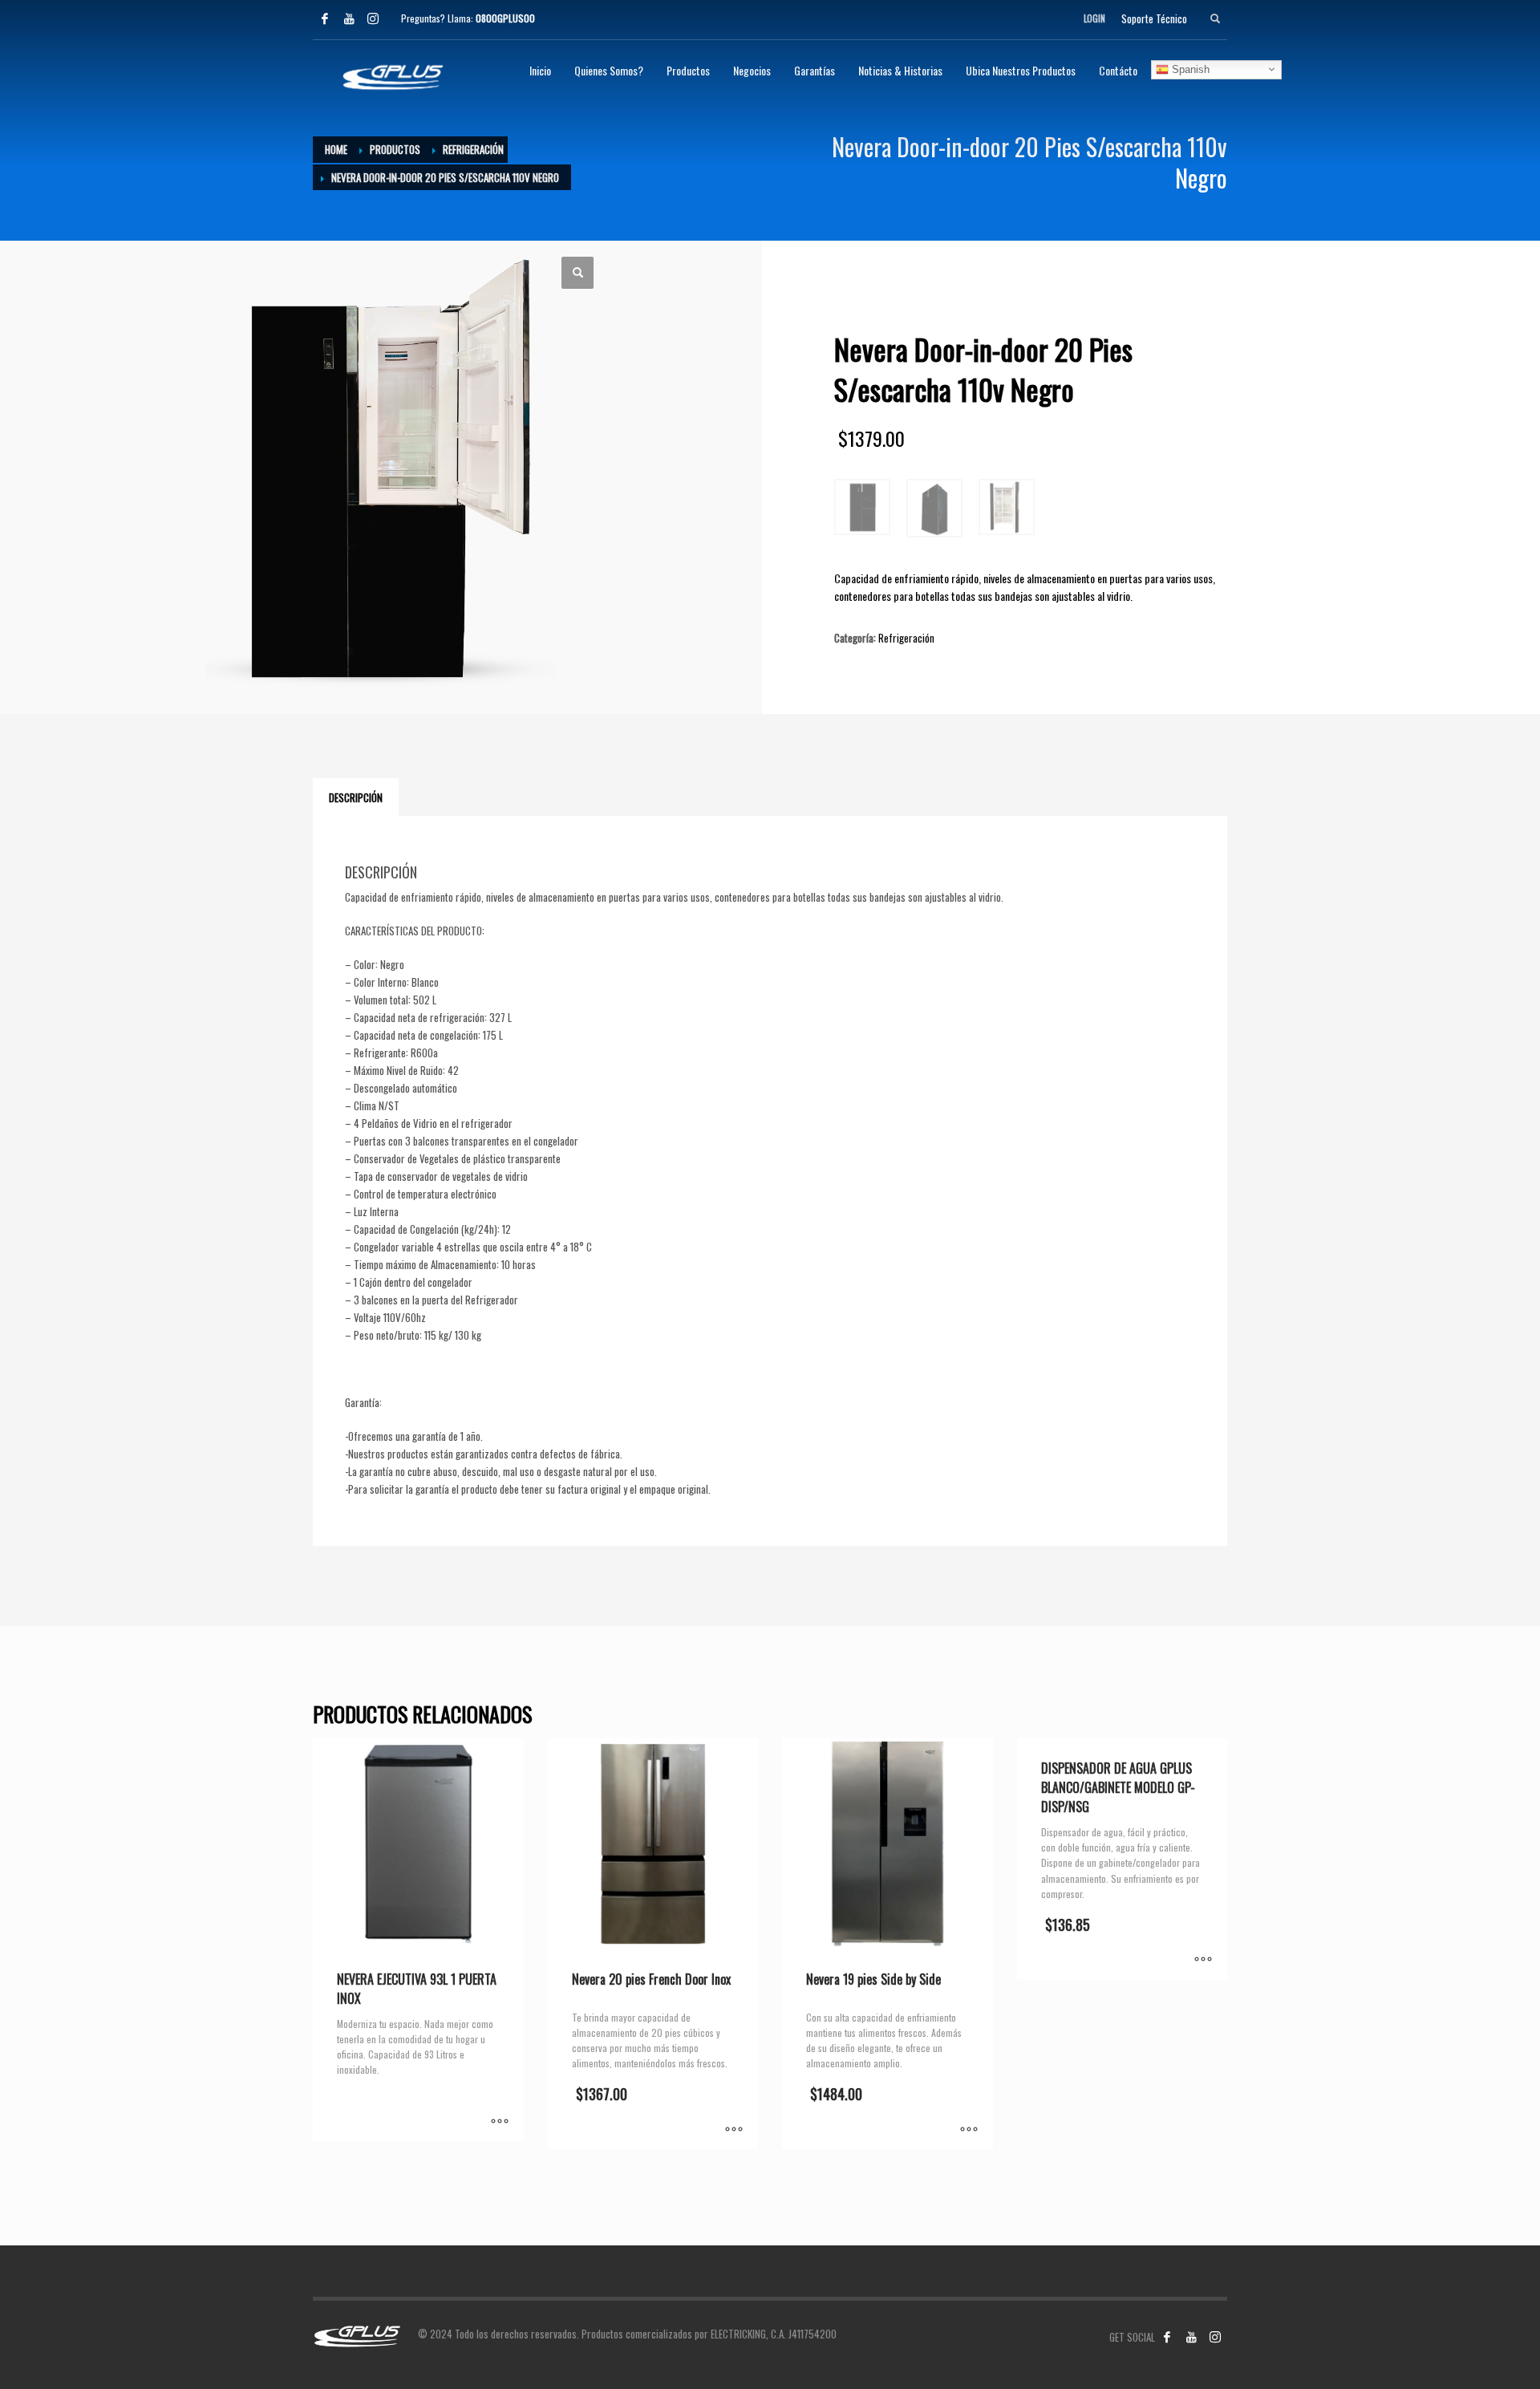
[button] (577, 273)
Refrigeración (906, 638)
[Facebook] (325, 18)
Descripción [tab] (356, 797)
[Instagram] (373, 18)
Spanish (1189, 69)
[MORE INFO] (500, 2121)
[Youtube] (349, 18)
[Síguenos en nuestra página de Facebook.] (1167, 2337)
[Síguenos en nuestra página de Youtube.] (1191, 2337)
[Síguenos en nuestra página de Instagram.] (1215, 2337)
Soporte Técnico (1154, 18)
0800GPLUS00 (505, 18)
